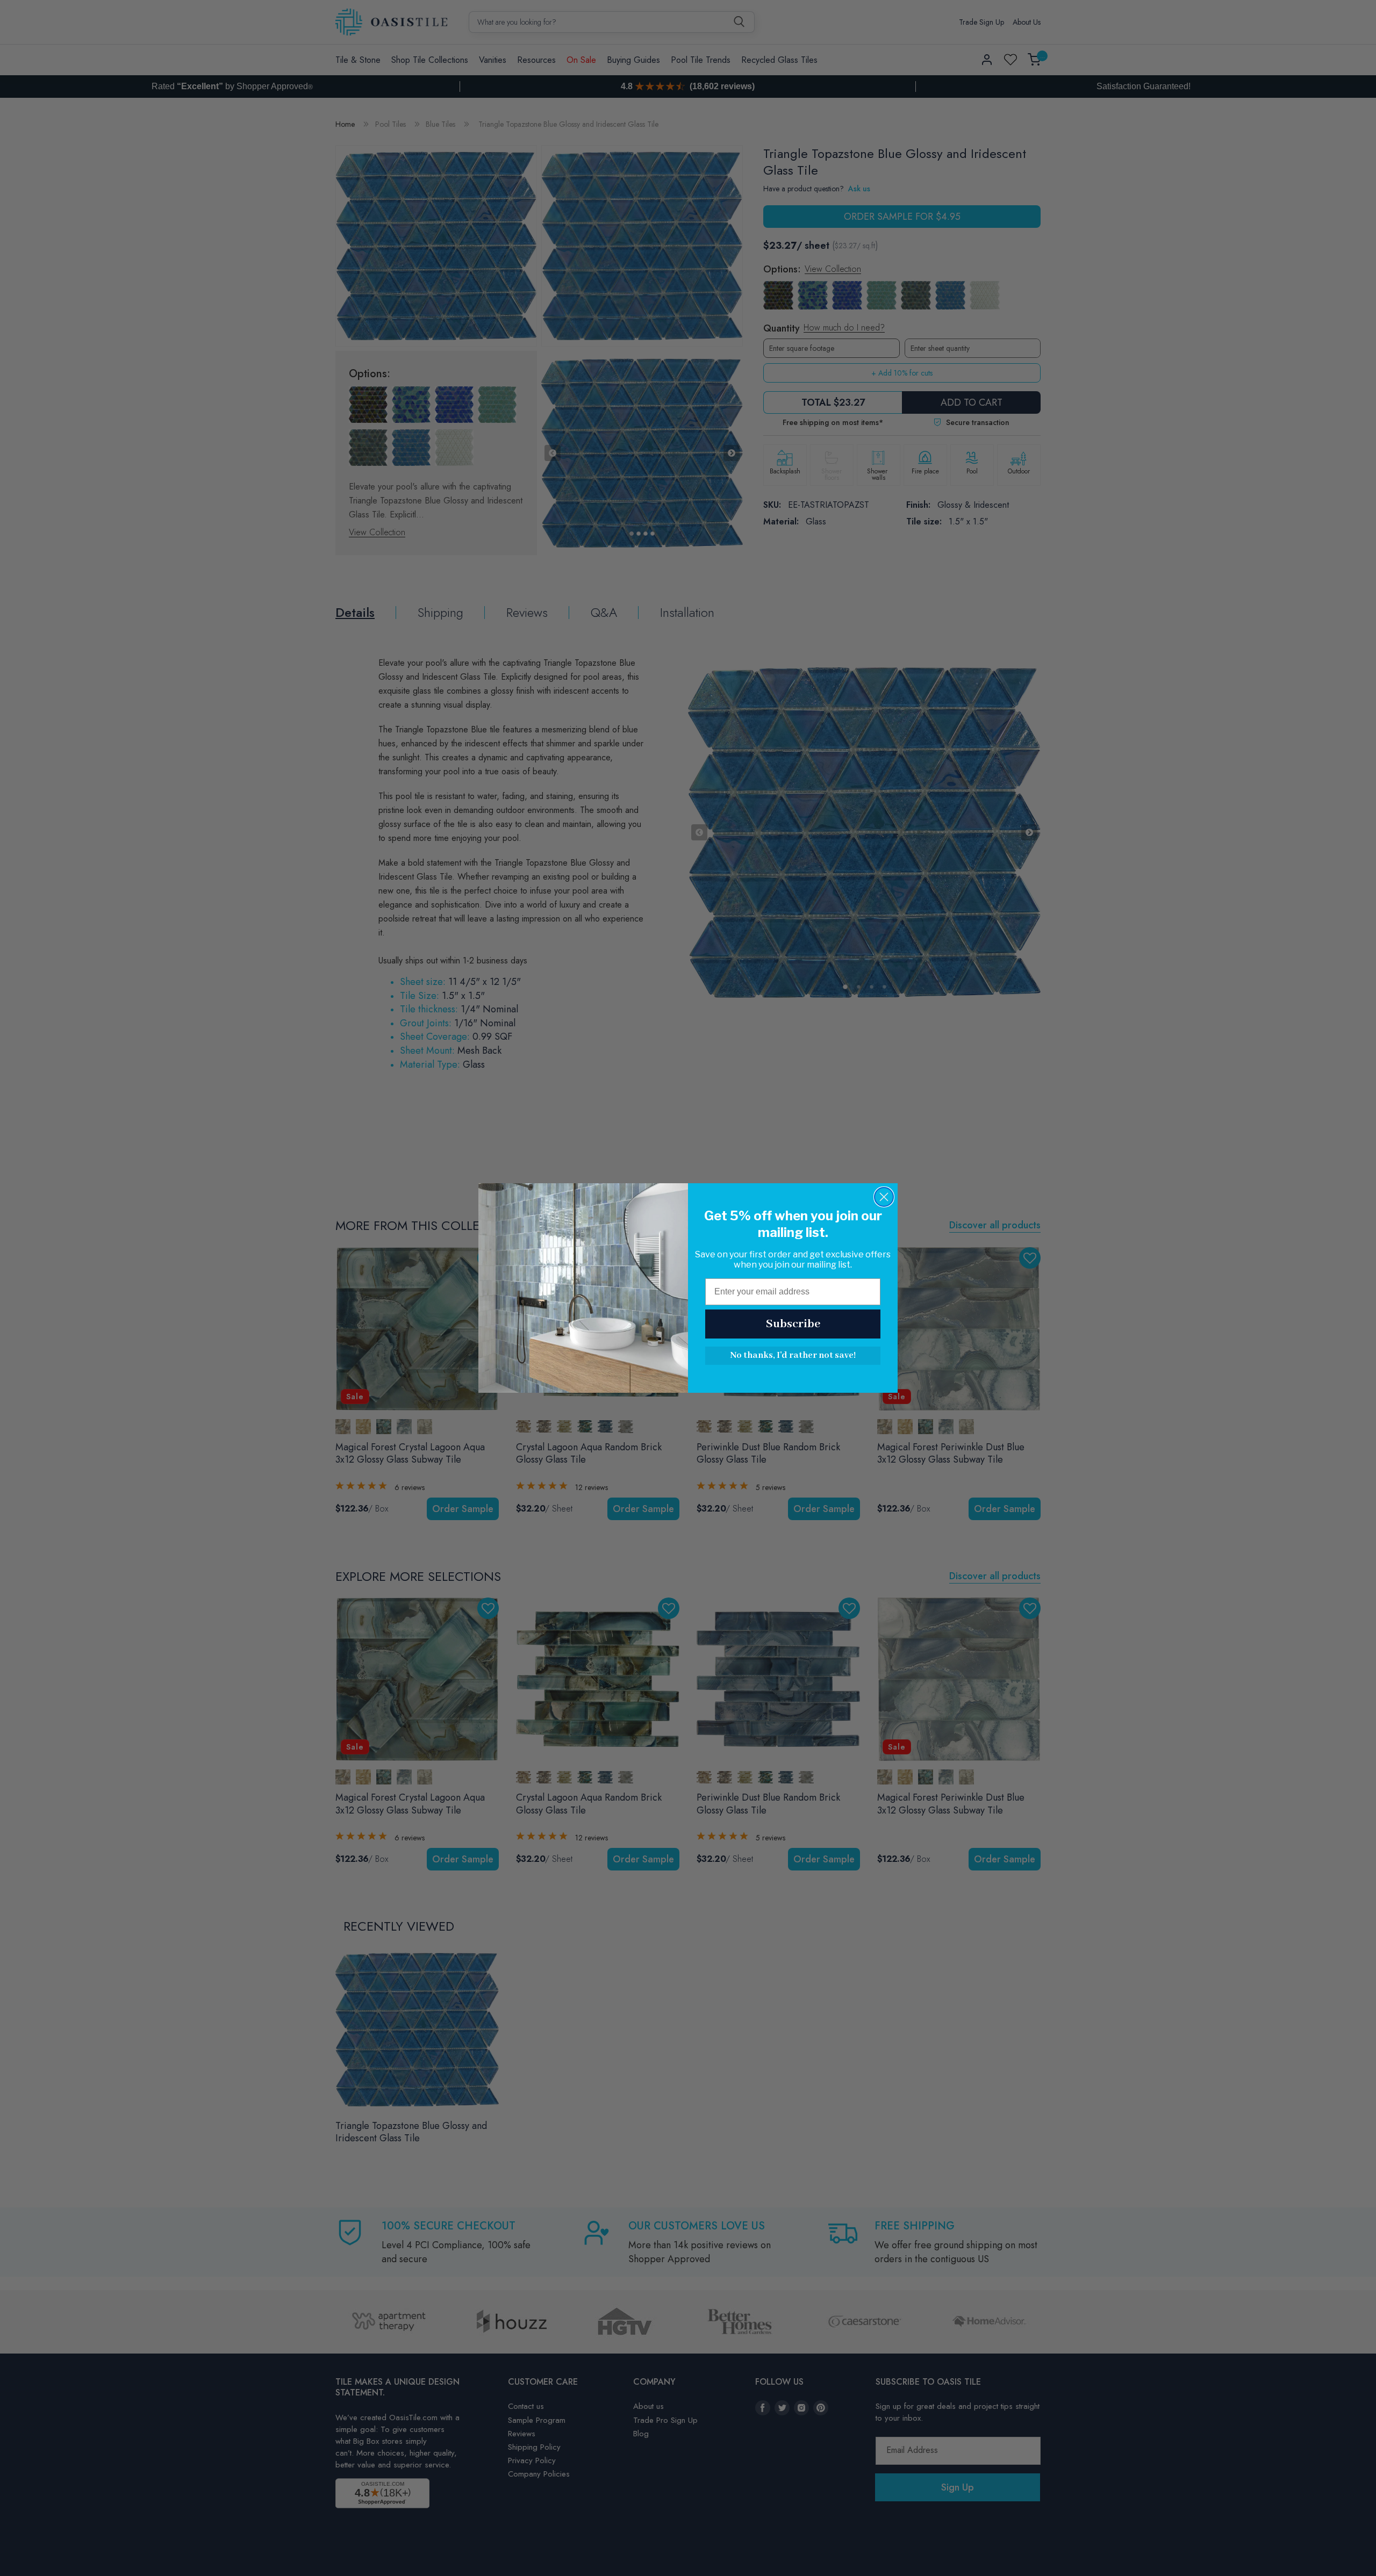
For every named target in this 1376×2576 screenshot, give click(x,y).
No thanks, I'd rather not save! (793, 1355)
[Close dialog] (884, 1197)
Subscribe (793, 1324)
